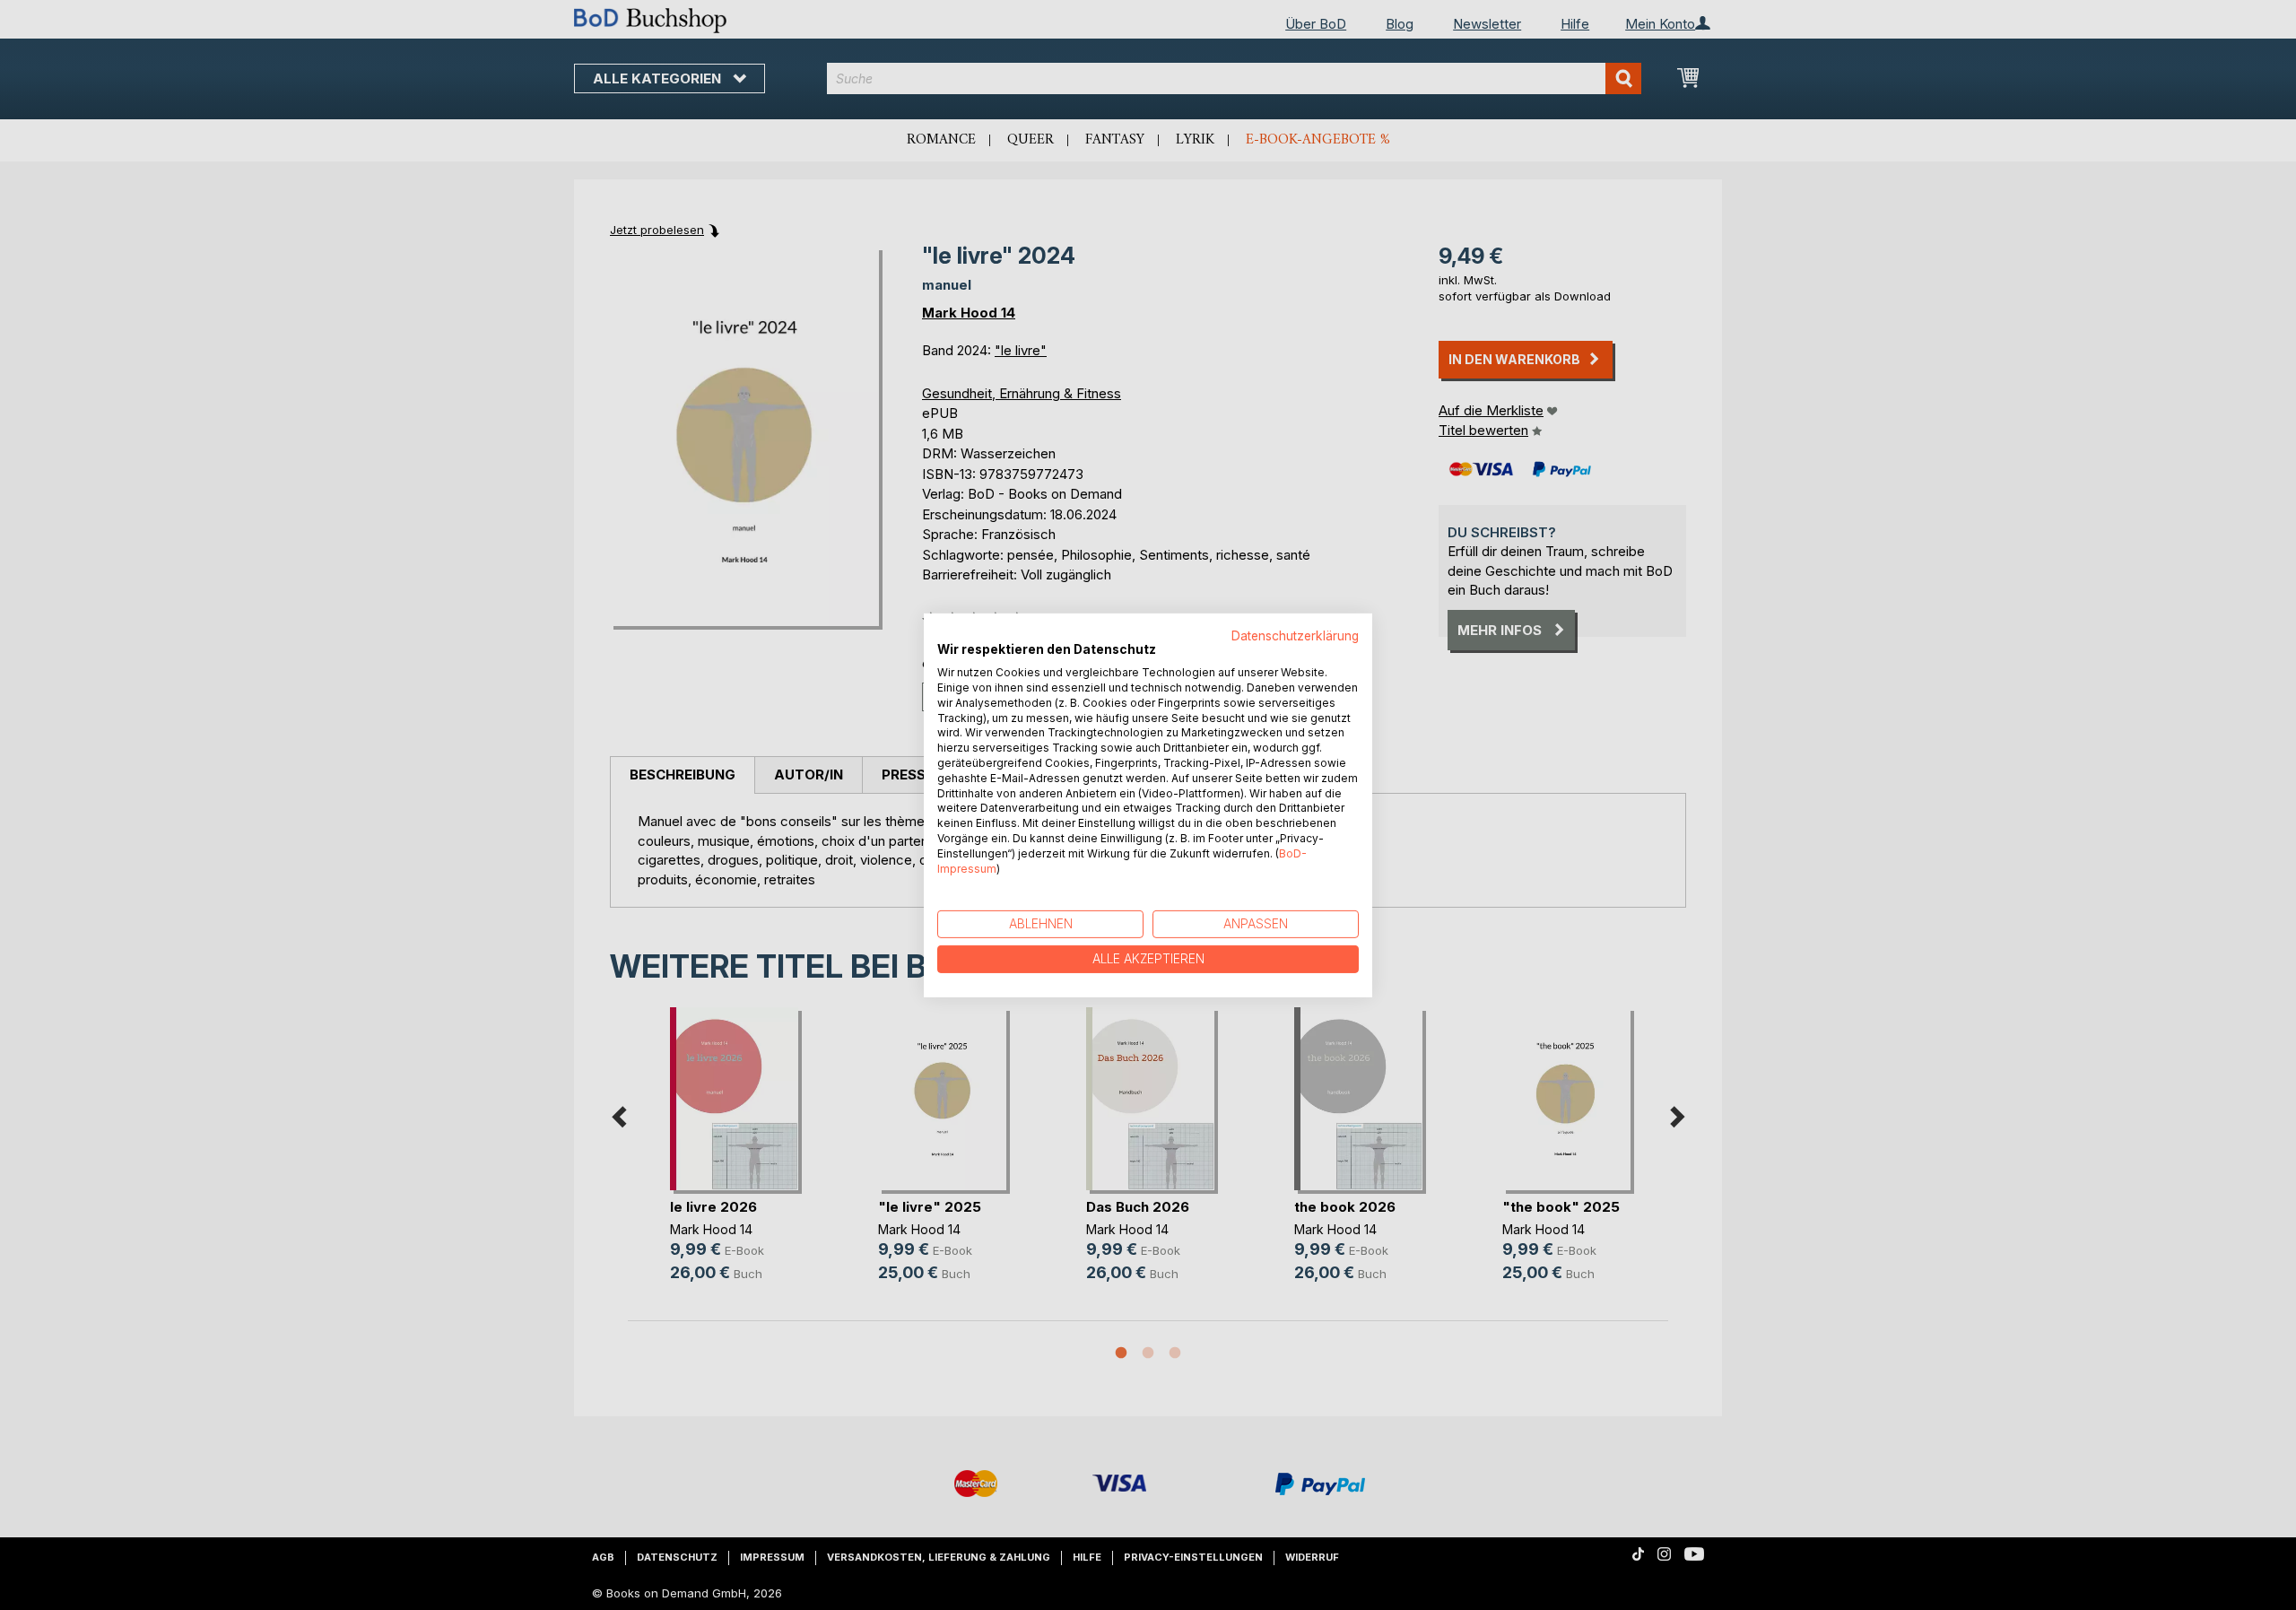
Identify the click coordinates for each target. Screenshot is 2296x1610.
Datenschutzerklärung (1295, 635)
